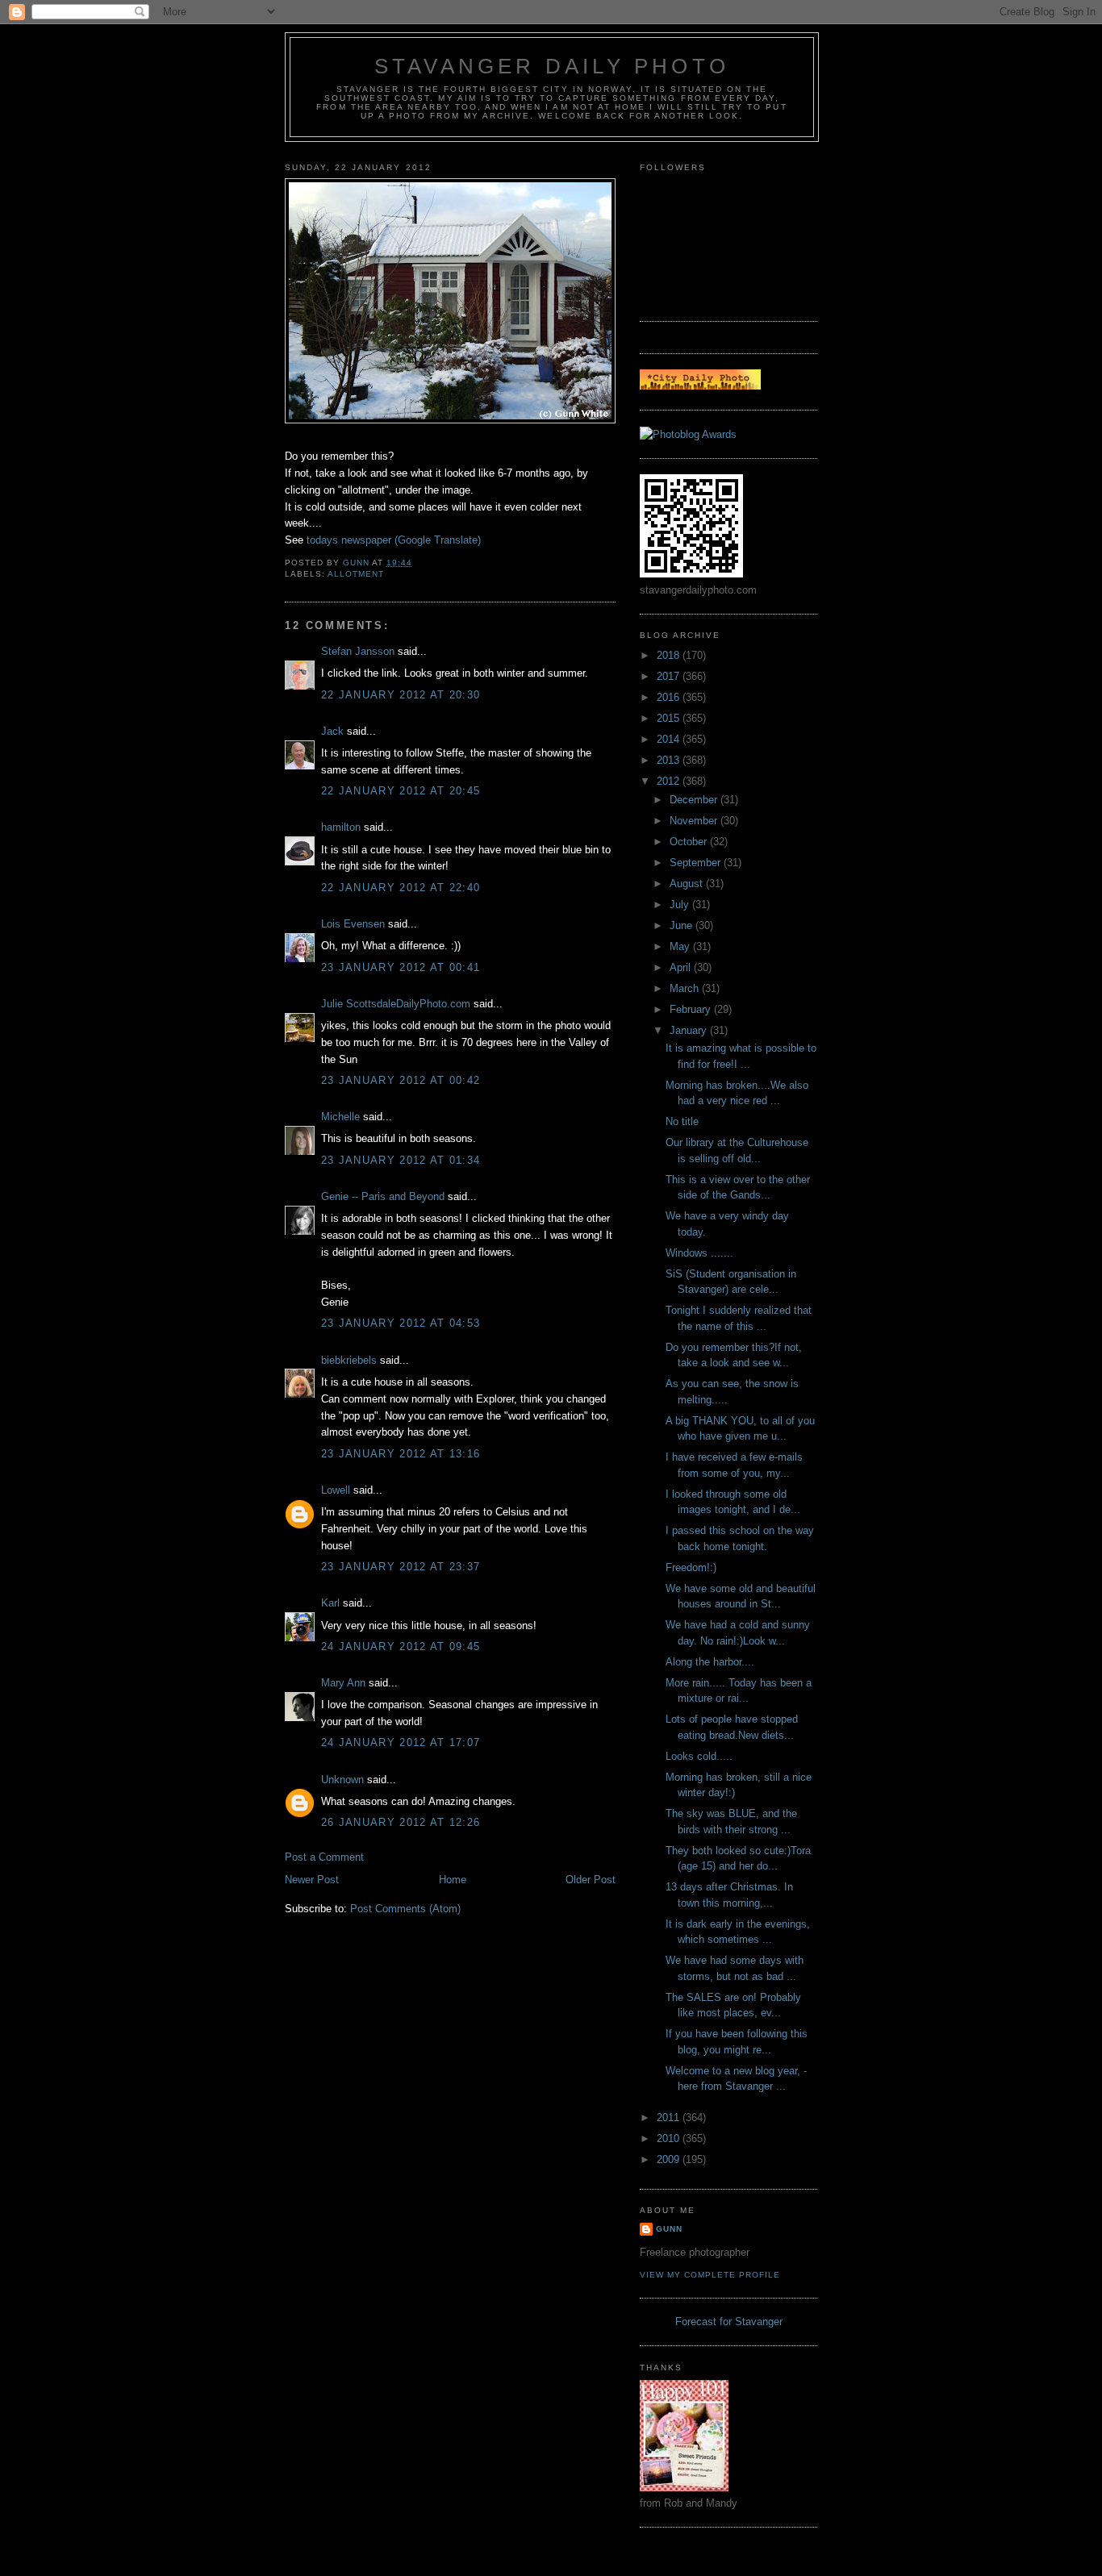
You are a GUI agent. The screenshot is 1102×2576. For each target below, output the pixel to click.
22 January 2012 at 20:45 (401, 791)
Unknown (342, 1780)
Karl (330, 1603)
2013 (670, 760)
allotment (356, 574)
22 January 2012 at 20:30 (401, 695)
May (681, 946)
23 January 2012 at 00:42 (401, 1080)
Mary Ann (343, 1683)
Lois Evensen (353, 924)
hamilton (341, 827)
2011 (670, 2117)
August (688, 884)
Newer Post (312, 1880)
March (686, 988)
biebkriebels (349, 1360)
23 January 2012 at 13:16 (401, 1454)
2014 (670, 739)
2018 (670, 655)
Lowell (336, 1490)
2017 (670, 676)
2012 (670, 781)
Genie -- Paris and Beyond (383, 1196)
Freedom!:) (691, 1567)
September (697, 863)
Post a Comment (324, 1857)
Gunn (669, 2229)
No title (682, 1121)
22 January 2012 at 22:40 (401, 888)
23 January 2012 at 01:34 (401, 1160)
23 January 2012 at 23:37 (401, 1567)
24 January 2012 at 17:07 (401, 1742)
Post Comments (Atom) (405, 1909)
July (681, 905)
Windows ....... (699, 1253)
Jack (332, 731)
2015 (670, 718)
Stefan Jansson (358, 651)
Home (453, 1880)
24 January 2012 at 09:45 (401, 1646)
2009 (670, 2159)
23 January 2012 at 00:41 (401, 967)
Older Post (591, 1880)
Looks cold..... (699, 1756)
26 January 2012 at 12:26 (401, 1822)
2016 (670, 697)
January (690, 1030)
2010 (670, 2138)
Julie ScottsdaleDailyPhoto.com (396, 1004)
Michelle (340, 1117)
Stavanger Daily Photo (552, 66)
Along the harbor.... (710, 1662)
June (682, 925)
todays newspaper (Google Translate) (394, 540)
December (695, 800)
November (695, 821)
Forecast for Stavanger (729, 2322)
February (692, 1009)
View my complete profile (710, 2275)
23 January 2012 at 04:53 (401, 1323)
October (690, 842)
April (682, 967)
